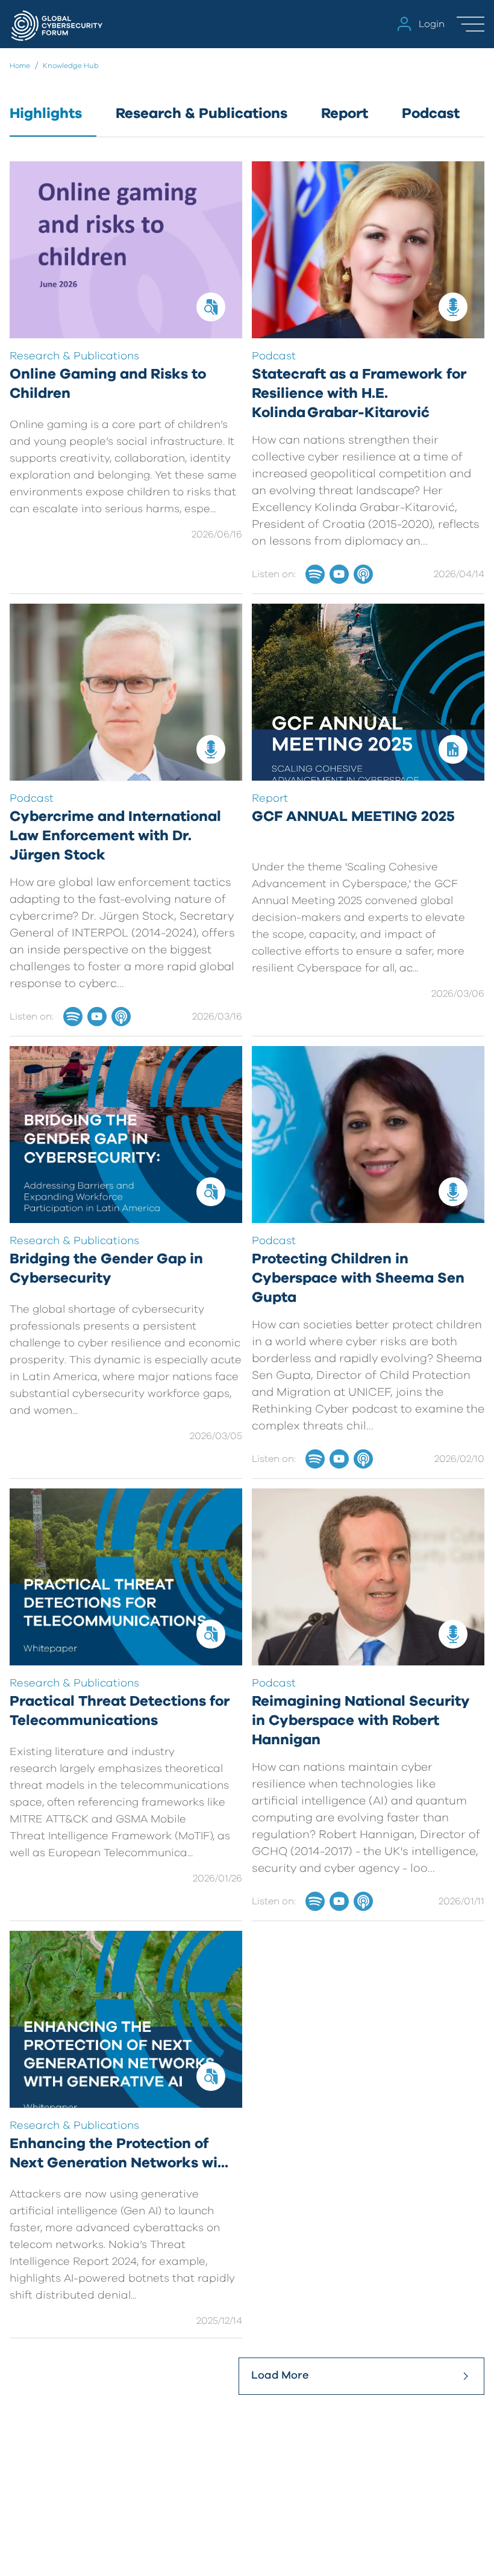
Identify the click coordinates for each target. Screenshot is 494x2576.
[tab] (53, 120)
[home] (58, 24)
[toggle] (471, 24)
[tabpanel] (247, 1278)
